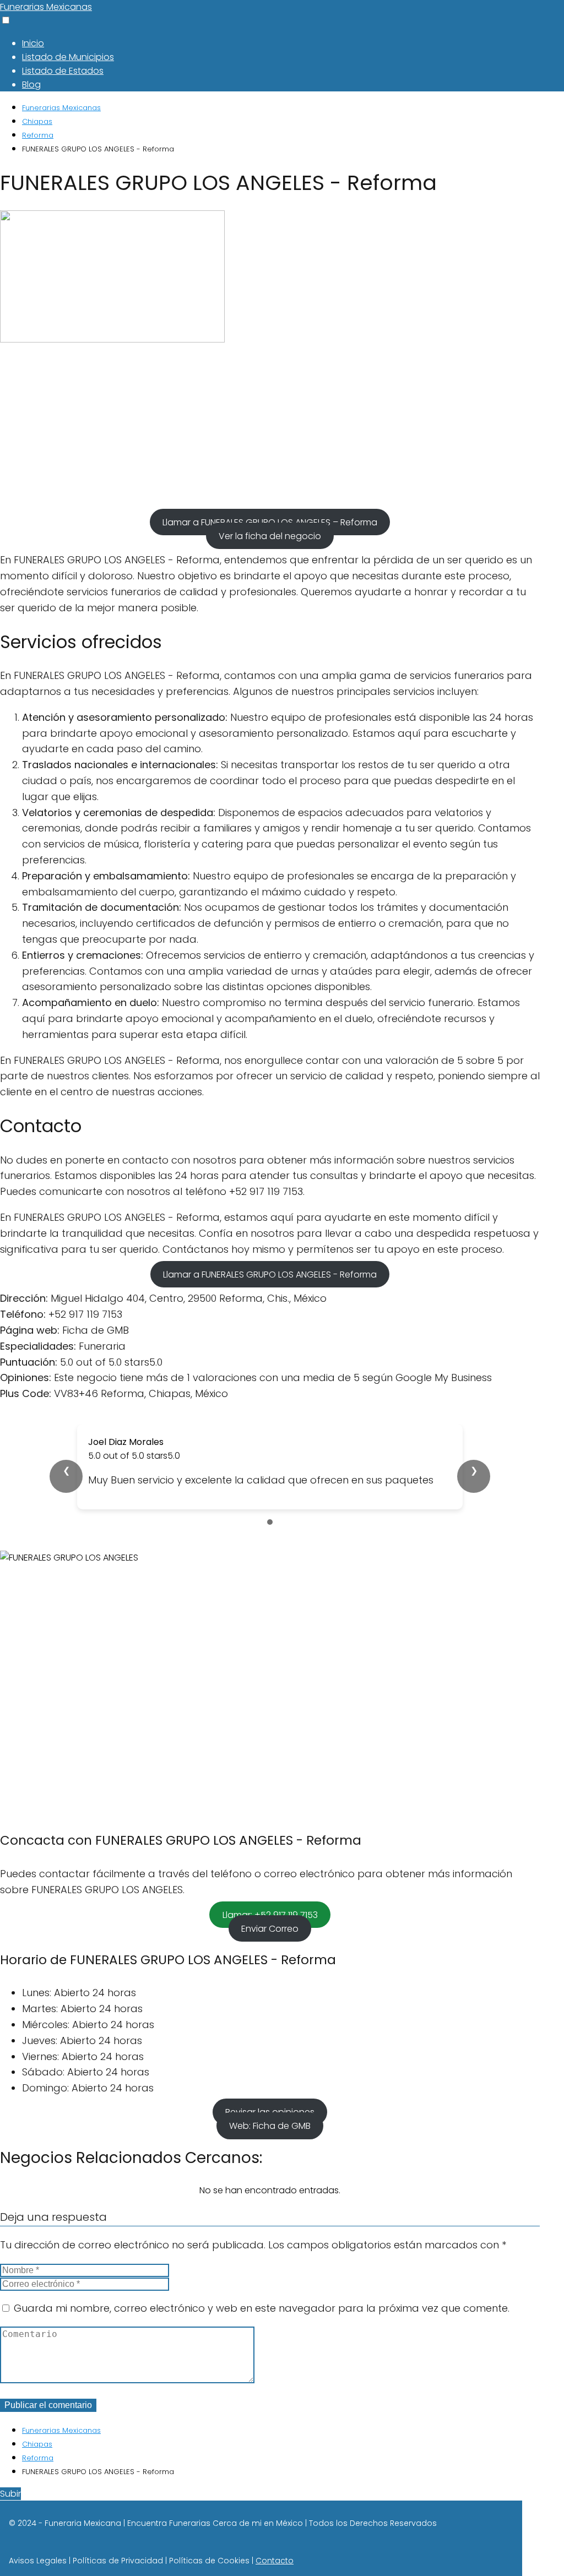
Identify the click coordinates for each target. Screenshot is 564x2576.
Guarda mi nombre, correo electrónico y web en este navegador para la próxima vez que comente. (262, 2308)
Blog (31, 85)
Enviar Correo (270, 1928)
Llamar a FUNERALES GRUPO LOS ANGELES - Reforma (270, 1274)
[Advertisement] (270, 429)
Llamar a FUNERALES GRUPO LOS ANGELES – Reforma (270, 522)
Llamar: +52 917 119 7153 (270, 1914)
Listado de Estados (63, 71)
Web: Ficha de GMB (270, 2126)
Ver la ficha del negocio (270, 536)
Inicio (33, 43)
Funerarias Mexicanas (46, 7)
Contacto (275, 2561)
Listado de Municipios (68, 57)
